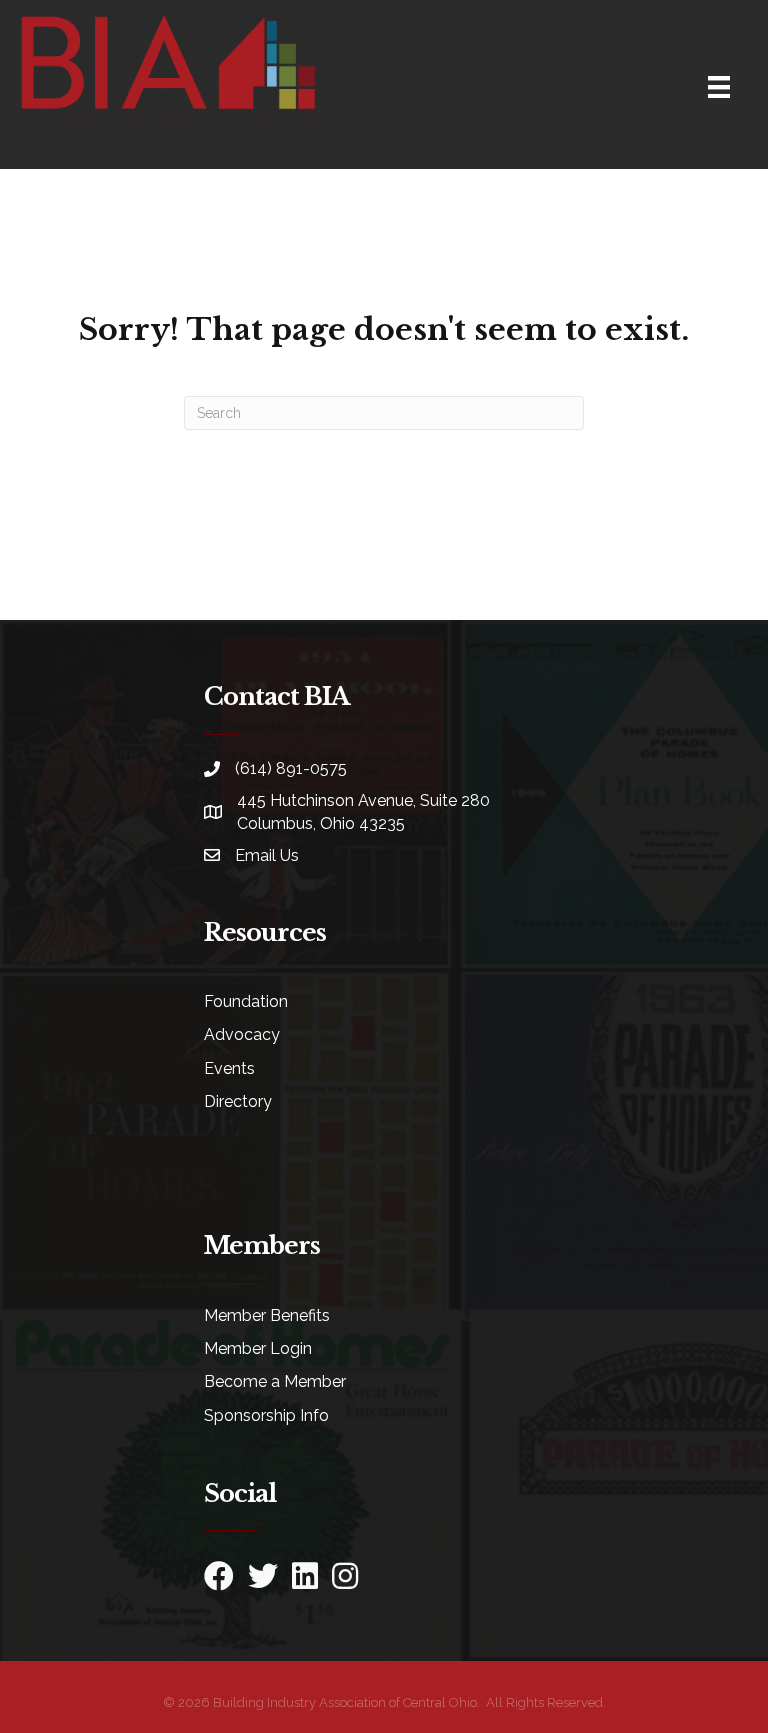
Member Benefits (267, 1315)
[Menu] (719, 87)
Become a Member (275, 1381)
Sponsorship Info (266, 1415)
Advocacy (242, 1034)
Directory (238, 1101)
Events (229, 1068)
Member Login (258, 1348)
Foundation (246, 1001)
